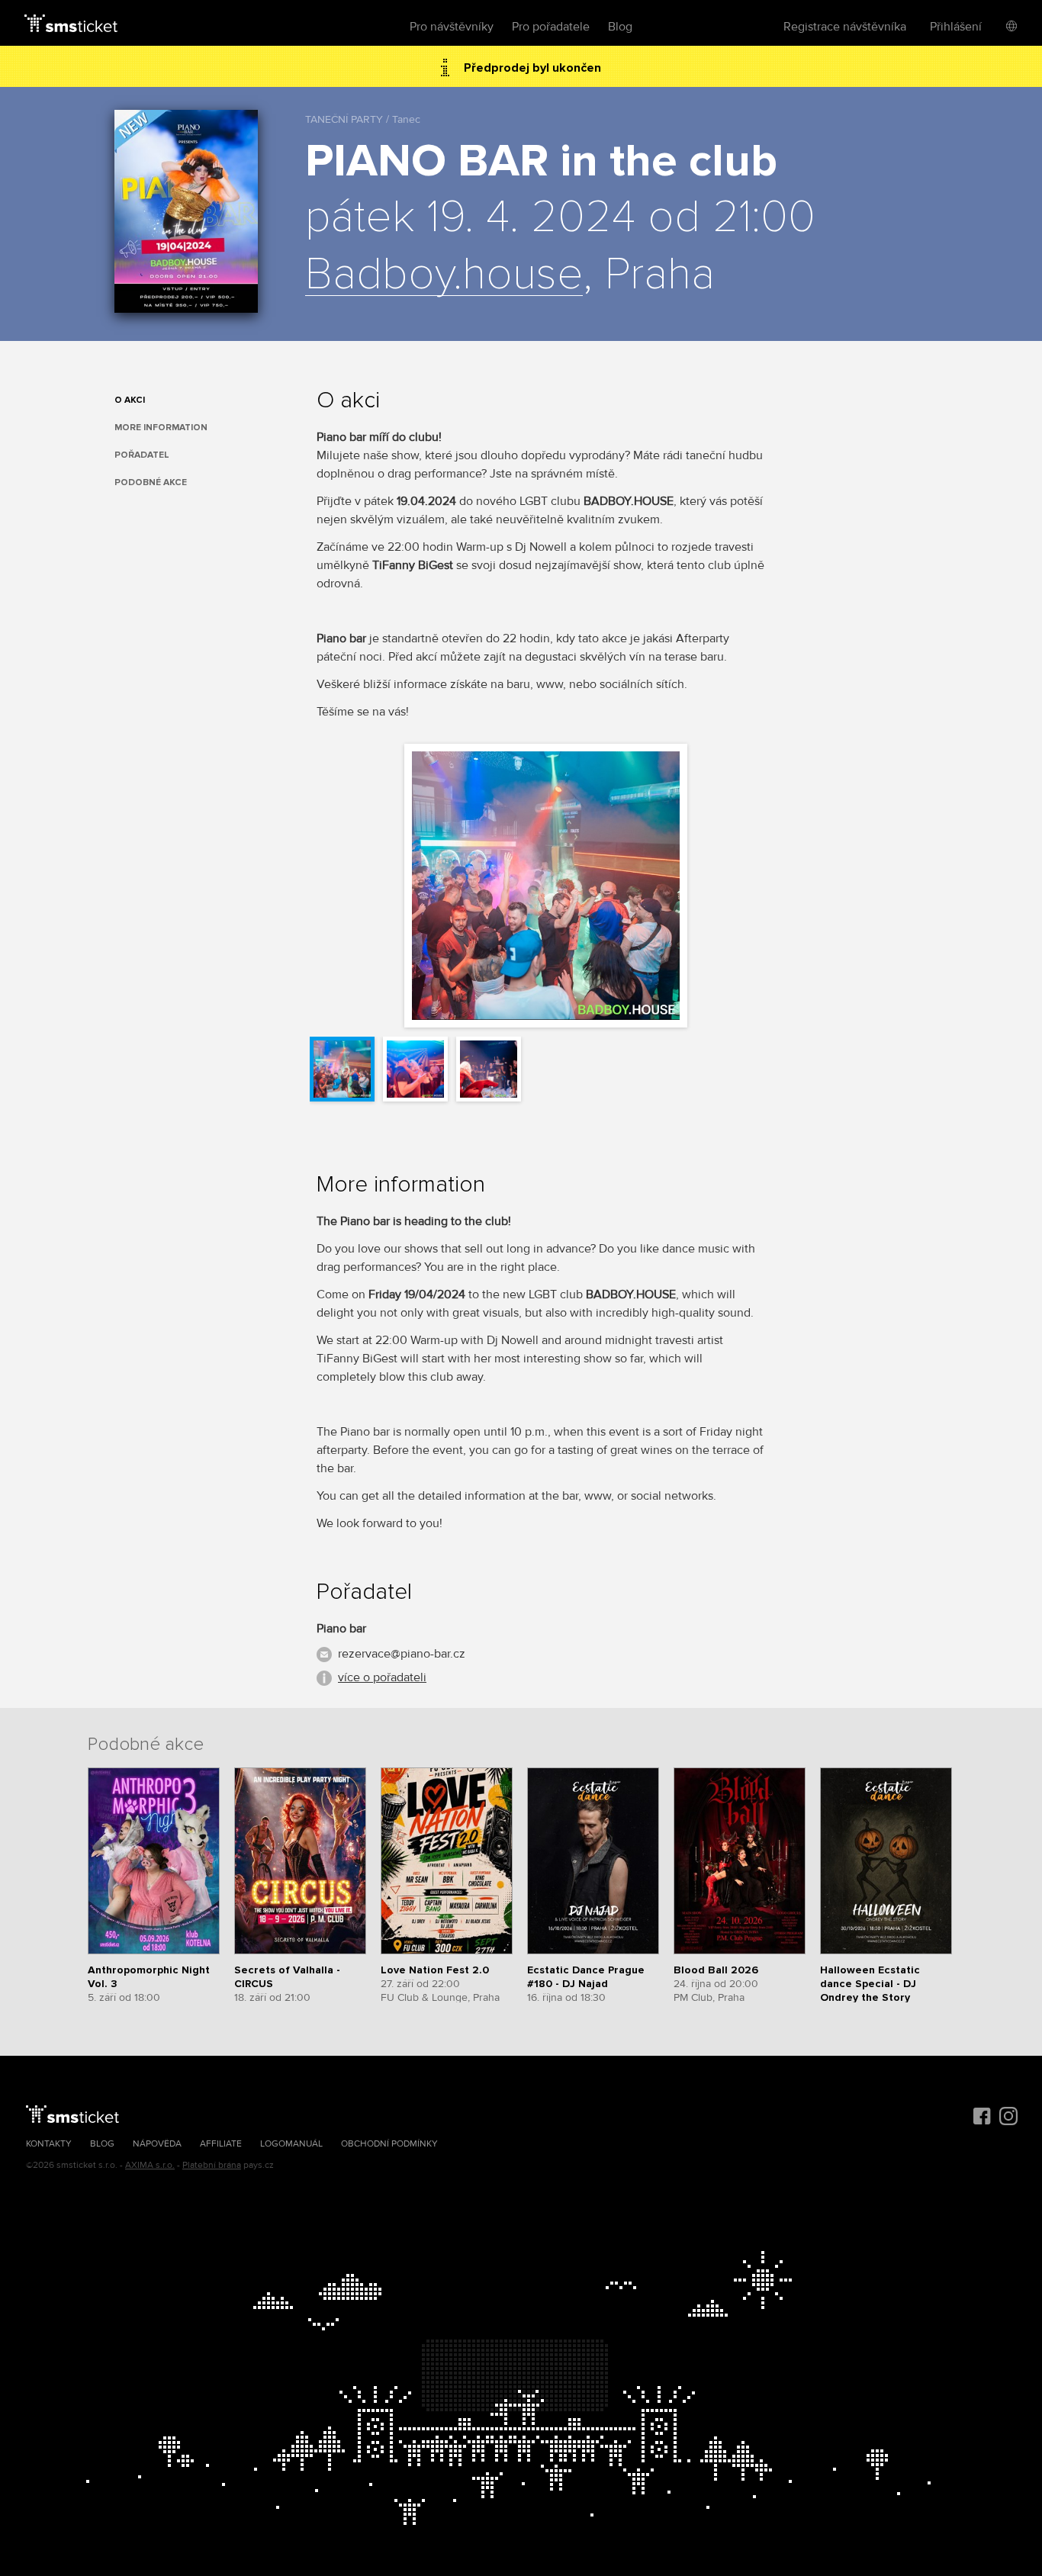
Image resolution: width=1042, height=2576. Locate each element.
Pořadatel (142, 455)
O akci (130, 400)
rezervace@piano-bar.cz (402, 1654)
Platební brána (212, 2165)
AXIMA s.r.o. (150, 2165)
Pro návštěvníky (452, 27)
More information (161, 428)
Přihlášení (956, 27)
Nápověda (157, 2144)
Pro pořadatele (551, 27)
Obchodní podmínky (389, 2144)
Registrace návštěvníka (845, 27)
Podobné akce (151, 482)
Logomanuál (291, 2144)
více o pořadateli (382, 1677)
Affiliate (221, 2144)
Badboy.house (444, 275)
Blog (620, 27)
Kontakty (49, 2144)
